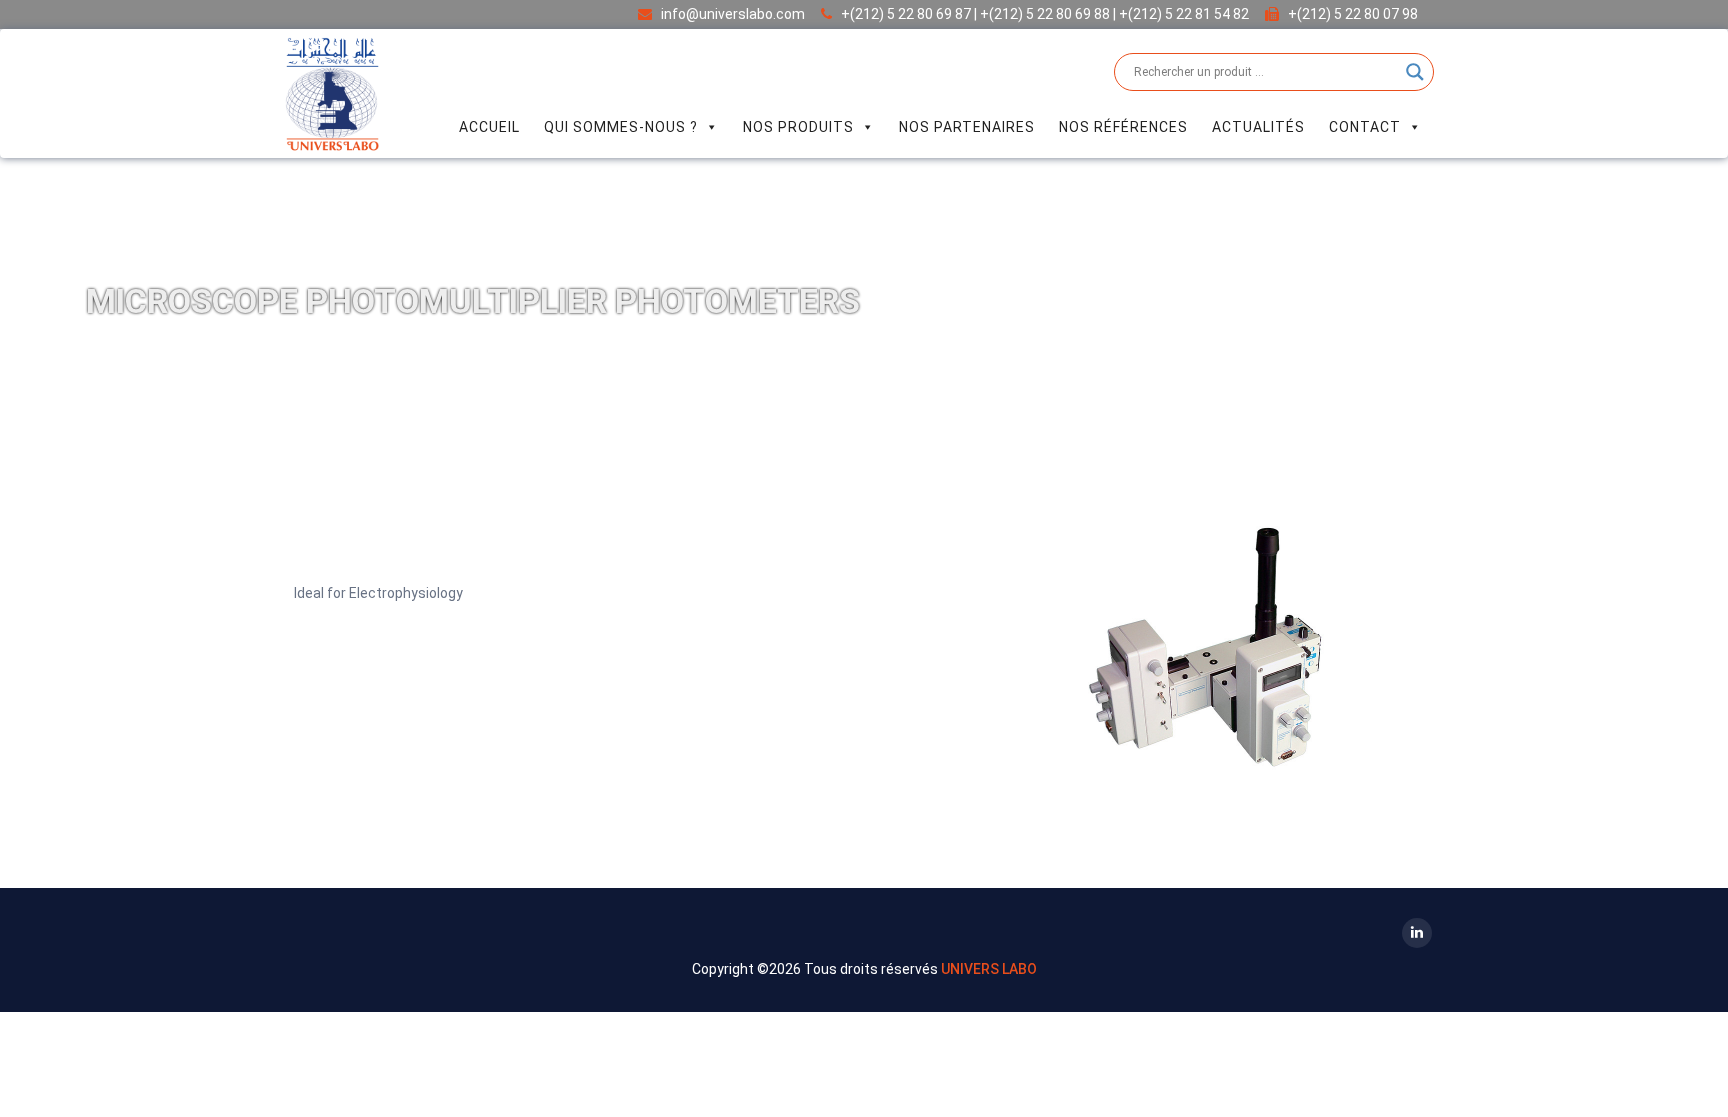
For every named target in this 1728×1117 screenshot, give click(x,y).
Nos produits (798, 127)
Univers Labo (989, 969)
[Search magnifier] (1415, 72)
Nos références (1123, 127)
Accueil (489, 127)
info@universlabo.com (733, 14)
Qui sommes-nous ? (621, 127)
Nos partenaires (967, 127)
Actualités (1258, 127)
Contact (1365, 127)
